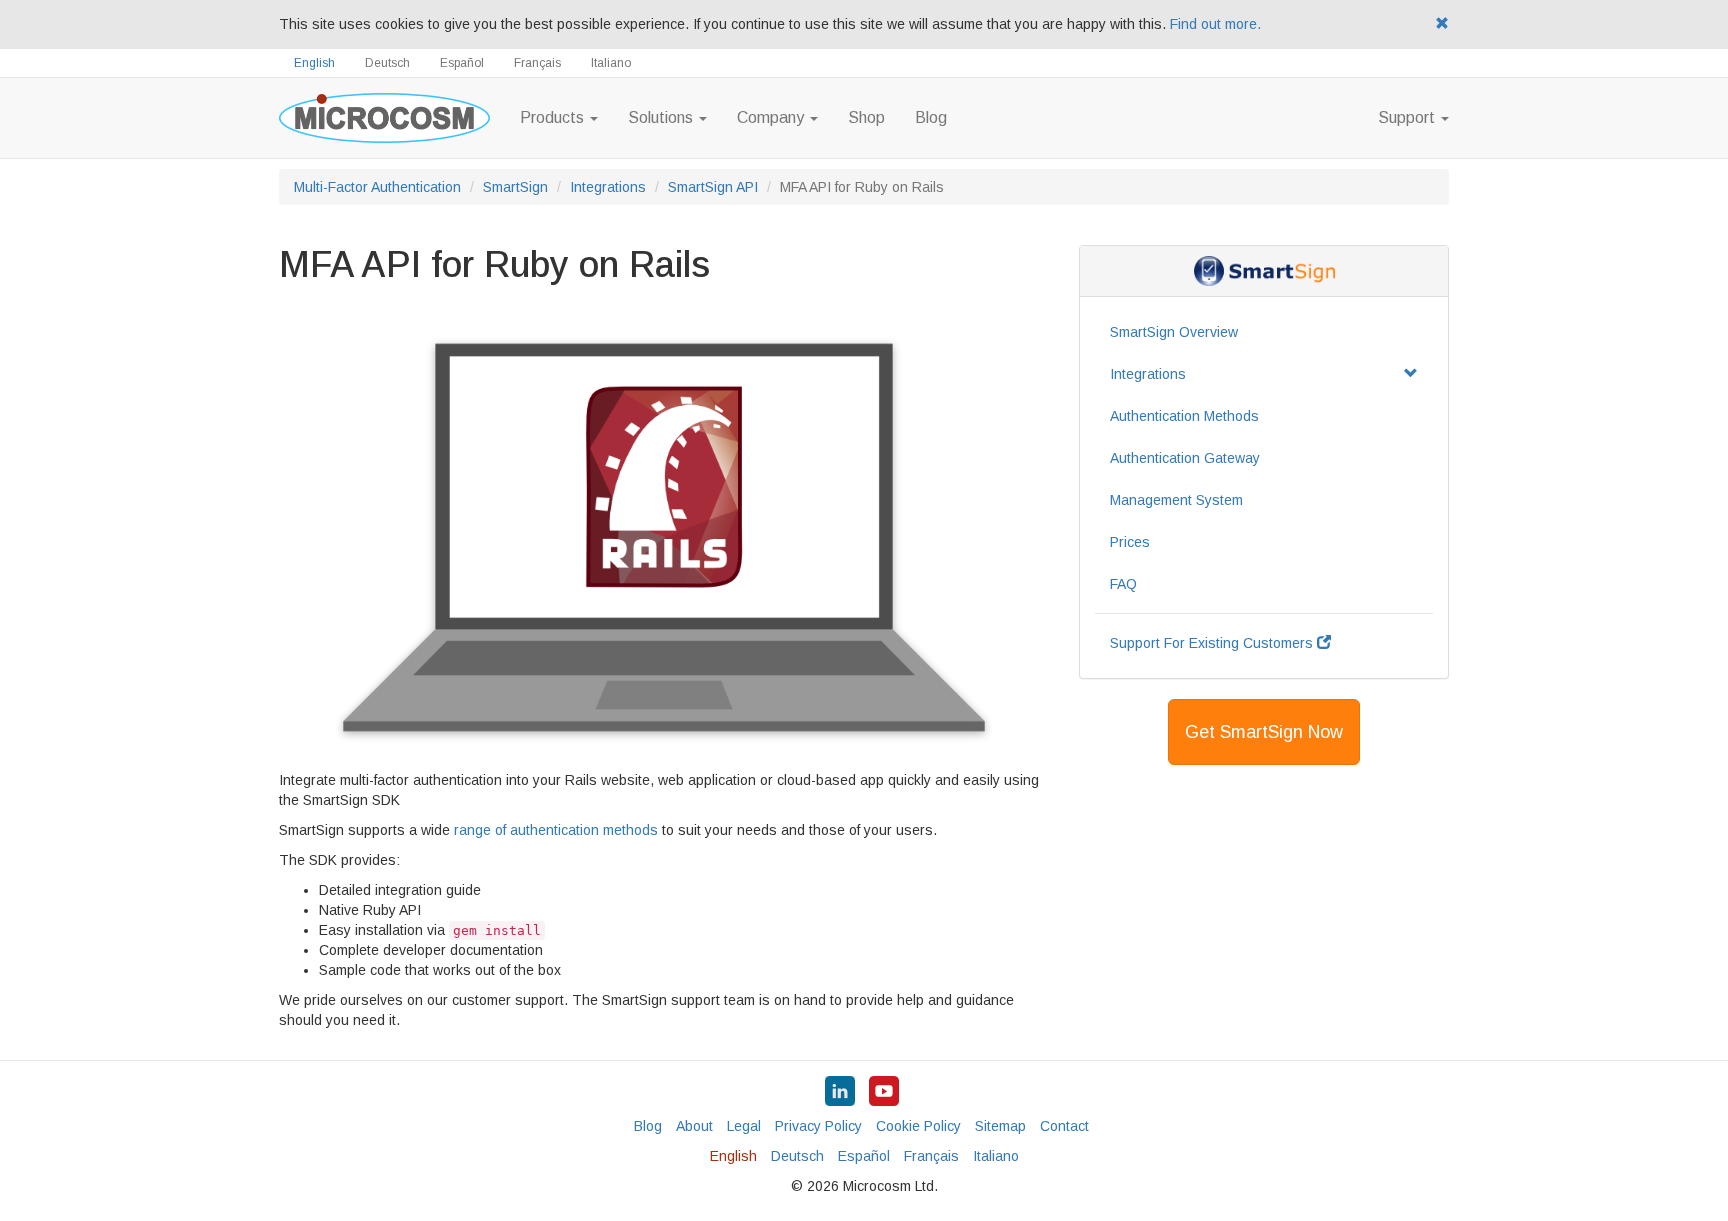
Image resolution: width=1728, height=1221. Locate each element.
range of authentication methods (556, 830)
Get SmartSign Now (1264, 732)
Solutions (662, 117)
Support (1408, 117)
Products (554, 117)
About (694, 1126)
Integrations (608, 187)
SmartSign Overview (1174, 332)
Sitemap (1000, 1126)
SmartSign (515, 187)
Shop (866, 117)
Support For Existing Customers (1213, 643)
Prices (1130, 542)
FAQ (1123, 584)
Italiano (611, 63)
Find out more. (1215, 24)
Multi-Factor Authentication (377, 187)
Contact (1064, 1126)
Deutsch (387, 63)
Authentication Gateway (1185, 458)
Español (462, 63)
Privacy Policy (818, 1126)
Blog (931, 117)
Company (772, 117)
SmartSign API (713, 187)
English (314, 63)
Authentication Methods (1184, 416)
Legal (744, 1126)
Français (537, 63)
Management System (1176, 500)
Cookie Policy (918, 1126)
